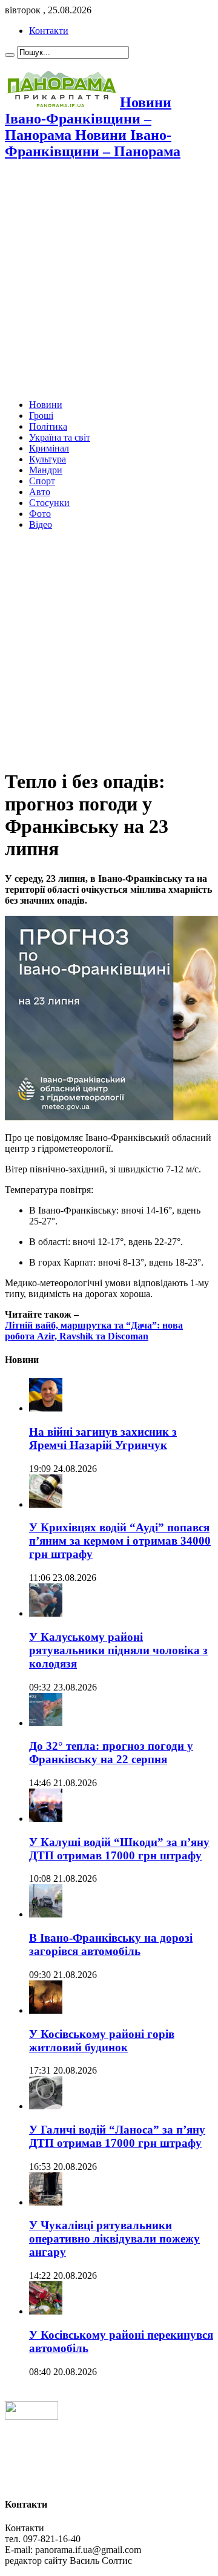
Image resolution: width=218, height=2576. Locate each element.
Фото (40, 514)
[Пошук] (10, 55)
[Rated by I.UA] (31, 2417)
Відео (41, 524)
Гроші (41, 416)
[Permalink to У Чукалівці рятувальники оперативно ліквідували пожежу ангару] (46, 2202)
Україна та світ (60, 437)
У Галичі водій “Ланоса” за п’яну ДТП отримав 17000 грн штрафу (117, 2136)
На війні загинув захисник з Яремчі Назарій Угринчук (103, 1438)
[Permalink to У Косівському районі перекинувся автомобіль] (46, 2311)
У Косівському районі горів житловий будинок (102, 2041)
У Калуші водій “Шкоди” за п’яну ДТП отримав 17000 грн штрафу (119, 1849)
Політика (48, 426)
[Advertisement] (109, 281)
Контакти (49, 31)
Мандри (46, 470)
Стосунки (49, 503)
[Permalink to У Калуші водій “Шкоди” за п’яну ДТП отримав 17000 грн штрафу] (46, 1819)
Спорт (42, 481)
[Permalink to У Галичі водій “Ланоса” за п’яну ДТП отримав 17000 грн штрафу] (46, 2106)
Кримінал (49, 448)
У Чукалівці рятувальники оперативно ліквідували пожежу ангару (114, 2239)
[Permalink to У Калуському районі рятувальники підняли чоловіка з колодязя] (46, 1613)
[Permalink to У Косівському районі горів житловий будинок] (46, 2010)
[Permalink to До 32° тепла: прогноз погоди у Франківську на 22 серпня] (46, 1723)
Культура (48, 459)
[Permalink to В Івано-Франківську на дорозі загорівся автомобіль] (46, 1914)
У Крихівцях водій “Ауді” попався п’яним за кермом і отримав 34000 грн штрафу (120, 1541)
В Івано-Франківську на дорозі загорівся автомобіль (111, 1944)
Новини (46, 405)
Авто (40, 492)
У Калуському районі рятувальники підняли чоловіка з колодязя (118, 1650)
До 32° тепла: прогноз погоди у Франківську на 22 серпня (111, 1753)
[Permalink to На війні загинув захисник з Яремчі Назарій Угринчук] (46, 1408)
